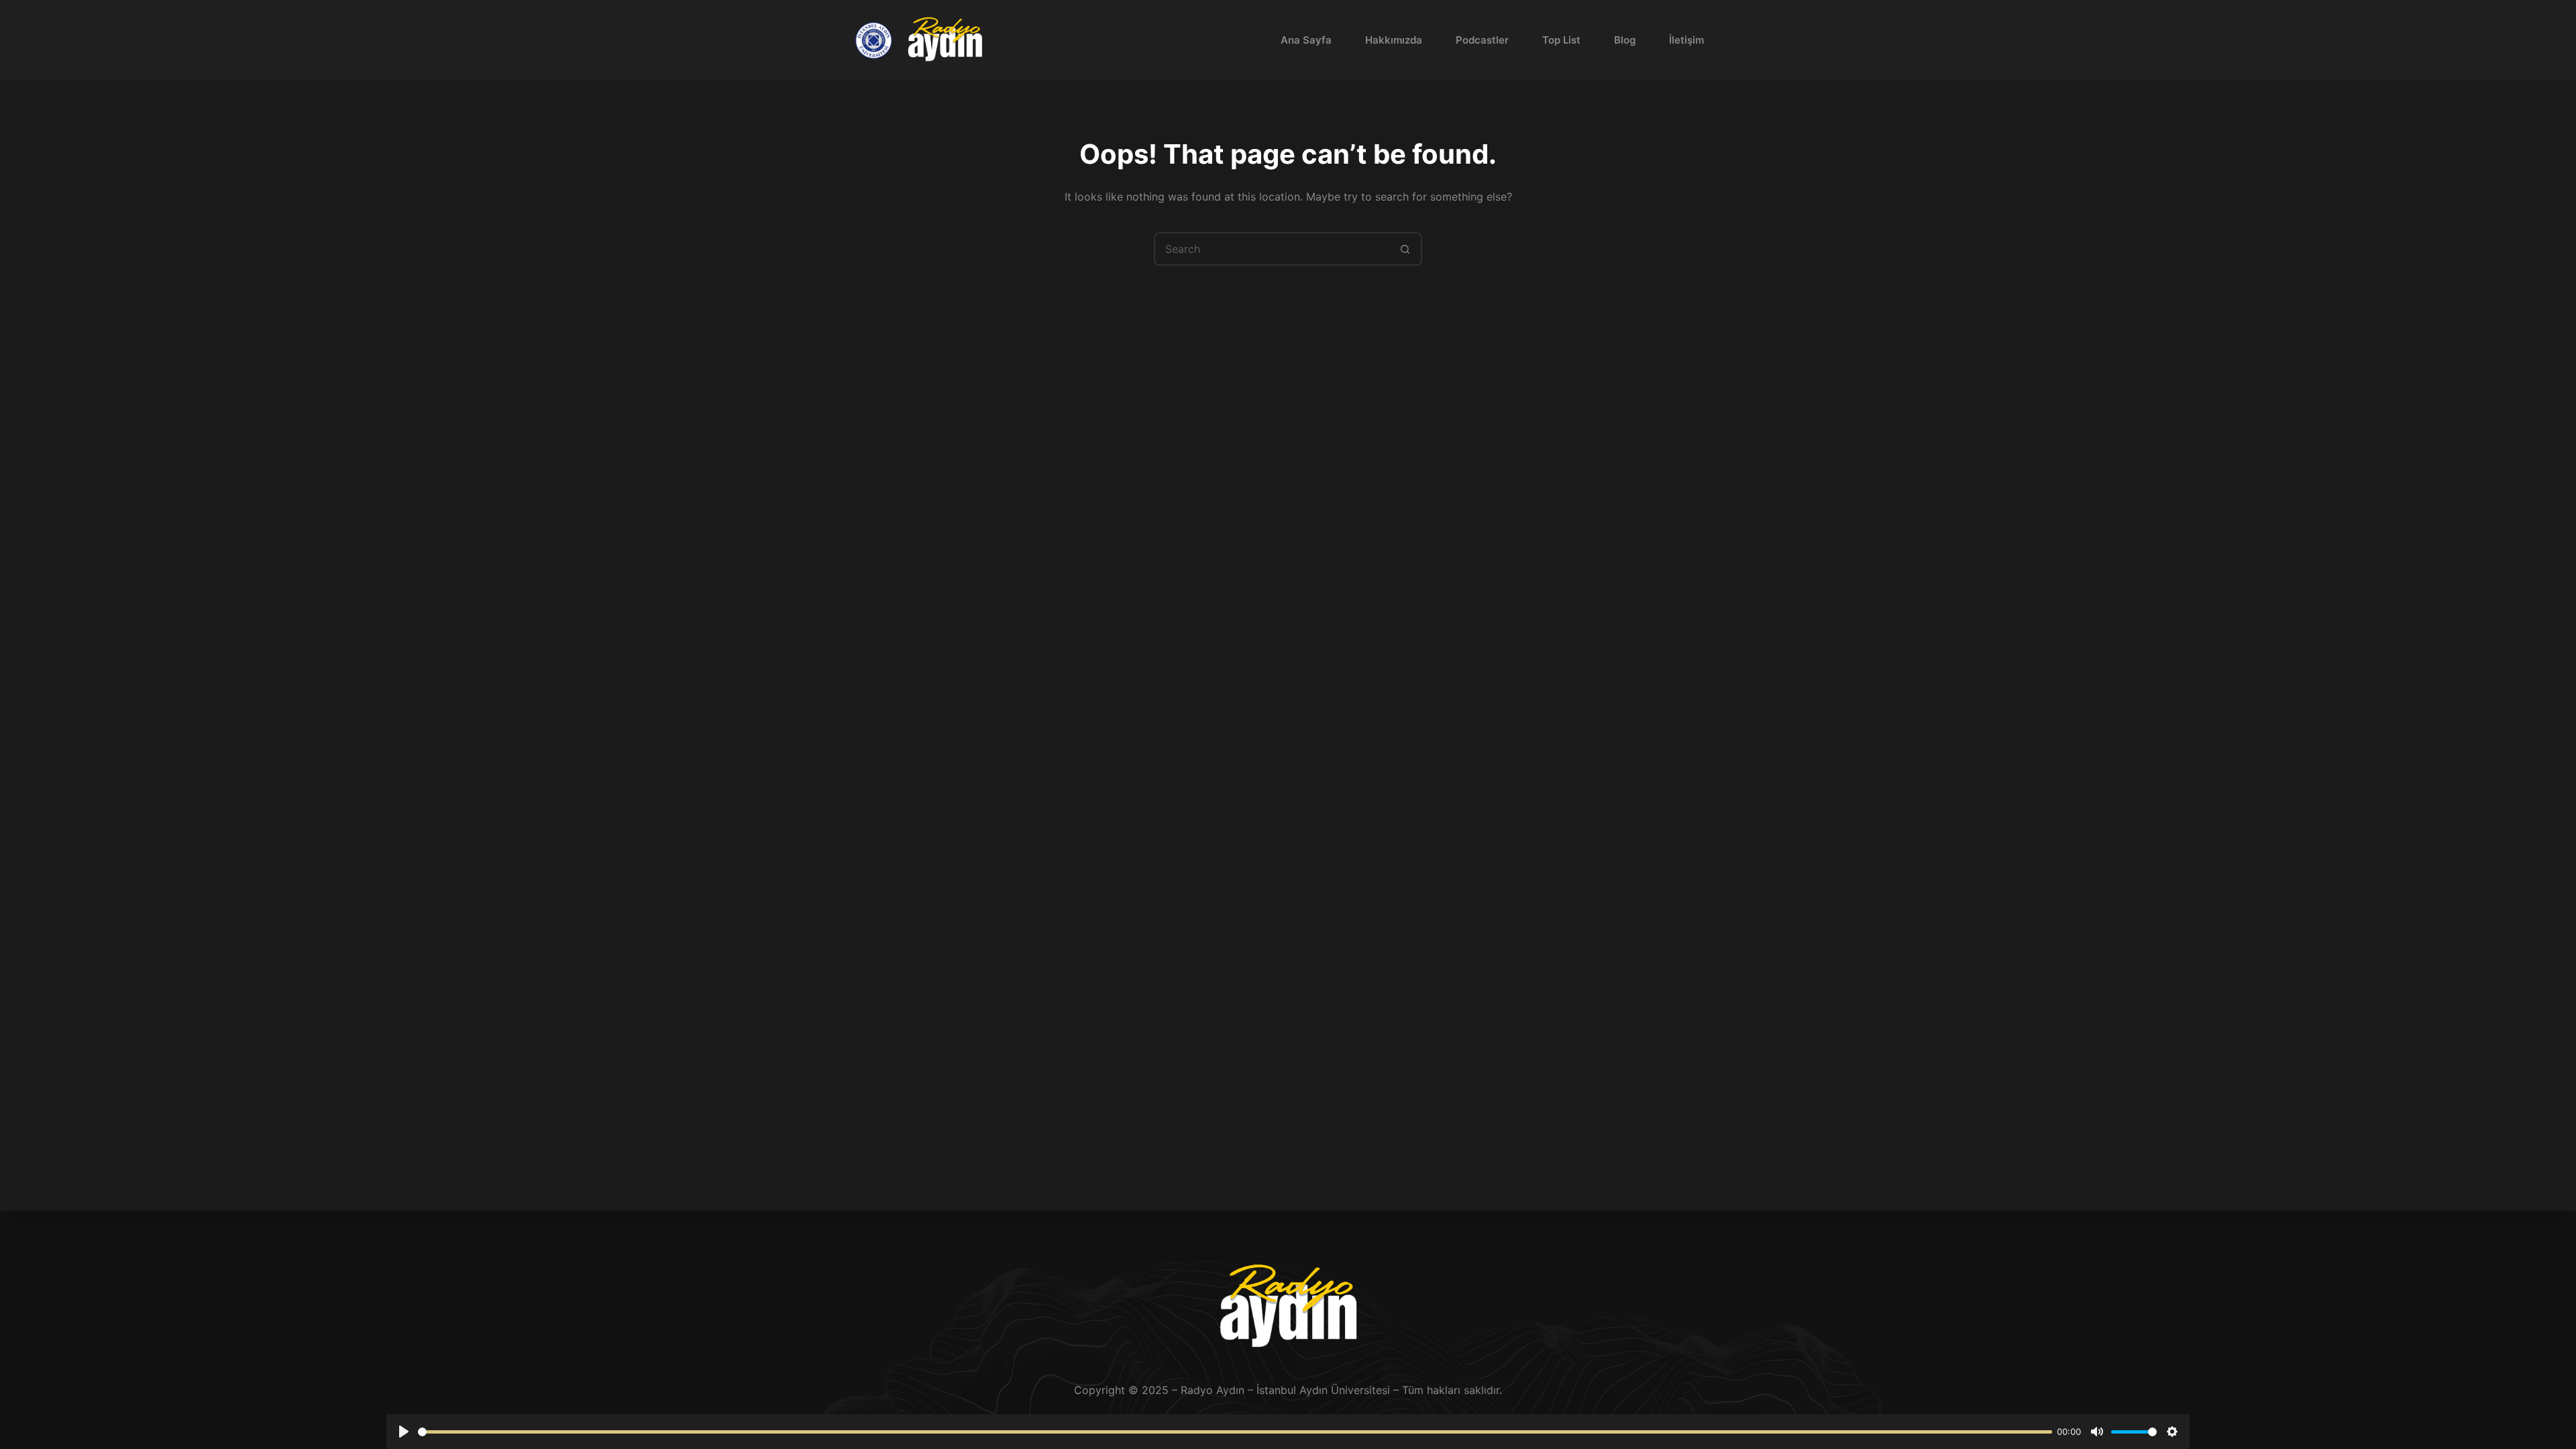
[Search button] (1405, 249)
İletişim (1686, 40)
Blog (1625, 40)
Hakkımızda (1394, 40)
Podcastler (1482, 40)
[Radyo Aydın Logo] (945, 41)
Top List (1561, 40)
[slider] (1235, 1432)
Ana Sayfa (1306, 40)
